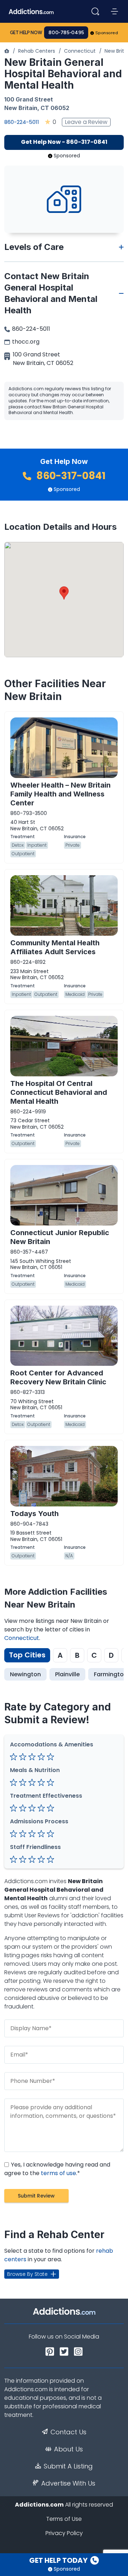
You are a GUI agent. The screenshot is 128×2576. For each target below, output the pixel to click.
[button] (64, 593)
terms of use (58, 2173)
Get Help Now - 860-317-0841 (64, 142)
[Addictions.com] (7, 51)
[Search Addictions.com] (95, 11)
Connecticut (80, 51)
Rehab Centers (37, 51)
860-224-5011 (22, 122)
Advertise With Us (68, 2483)
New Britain (21, 108)
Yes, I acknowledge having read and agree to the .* (57, 2169)
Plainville (67, 1674)
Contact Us (68, 2432)
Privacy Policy (64, 2533)
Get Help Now (26, 33)
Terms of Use (64, 2519)
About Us (68, 2449)
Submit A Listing (68, 2466)
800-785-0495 (66, 33)
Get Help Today (59, 2560)
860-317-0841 (70, 476)
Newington (25, 1674)
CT (45, 108)
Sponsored (107, 33)
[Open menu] (114, 11)
